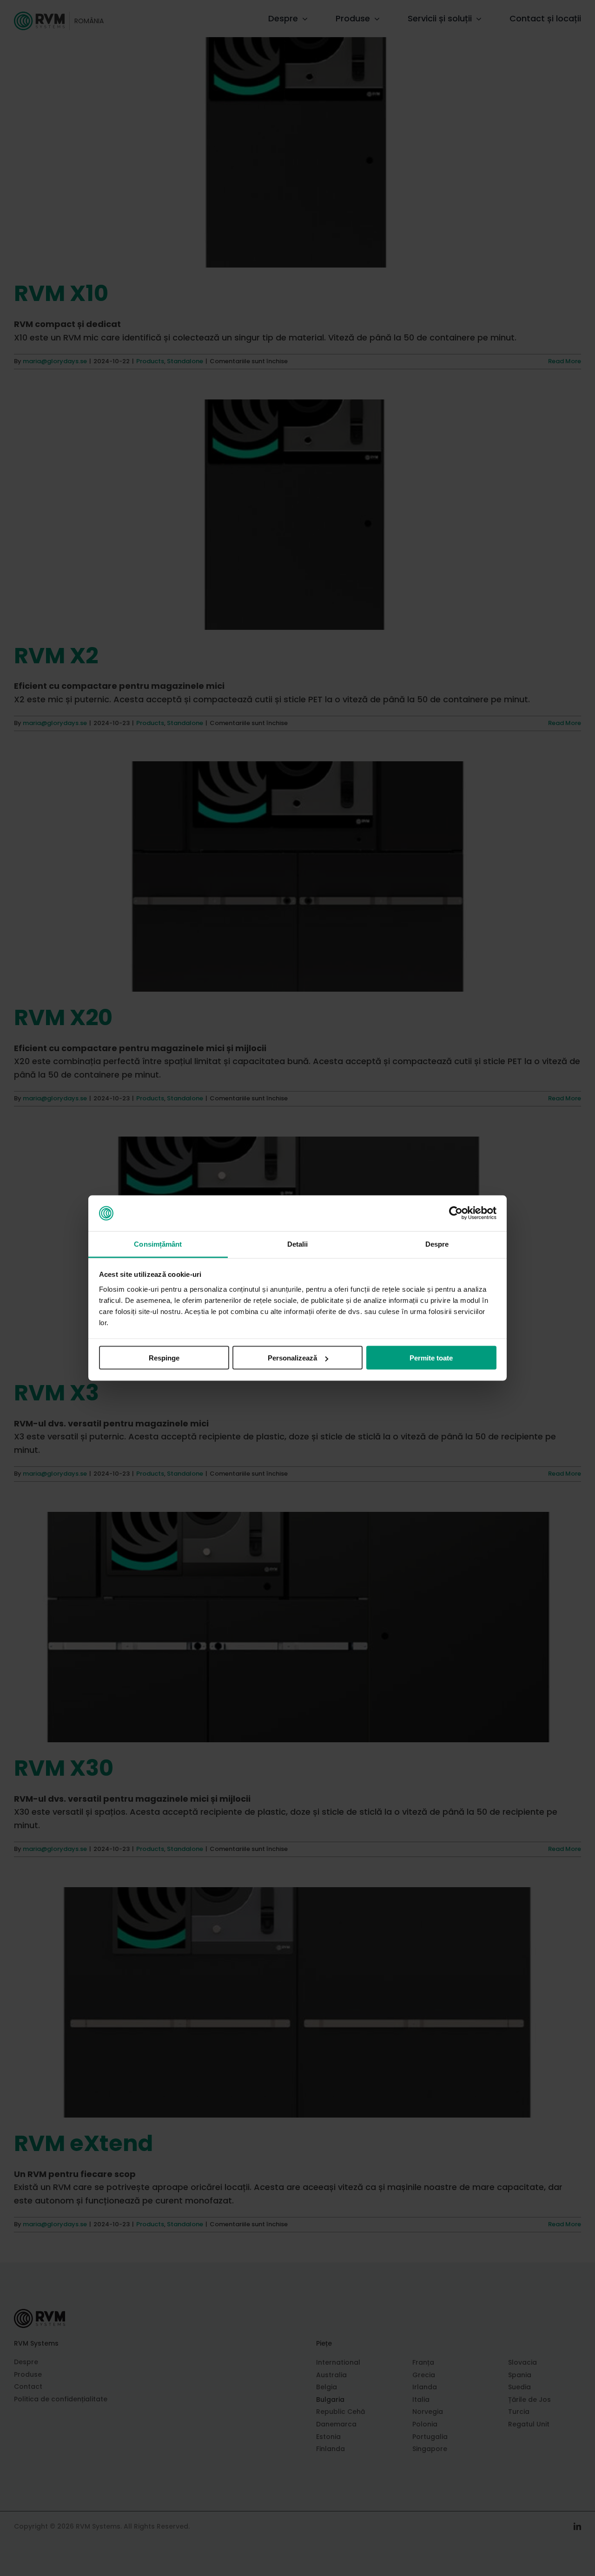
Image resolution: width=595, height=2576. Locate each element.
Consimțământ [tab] (158, 1244)
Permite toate (431, 1358)
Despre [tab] (437, 1244)
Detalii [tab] (298, 1244)
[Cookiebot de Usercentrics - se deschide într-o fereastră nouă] (456, 1213)
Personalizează (292, 1358)
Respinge (164, 1358)
